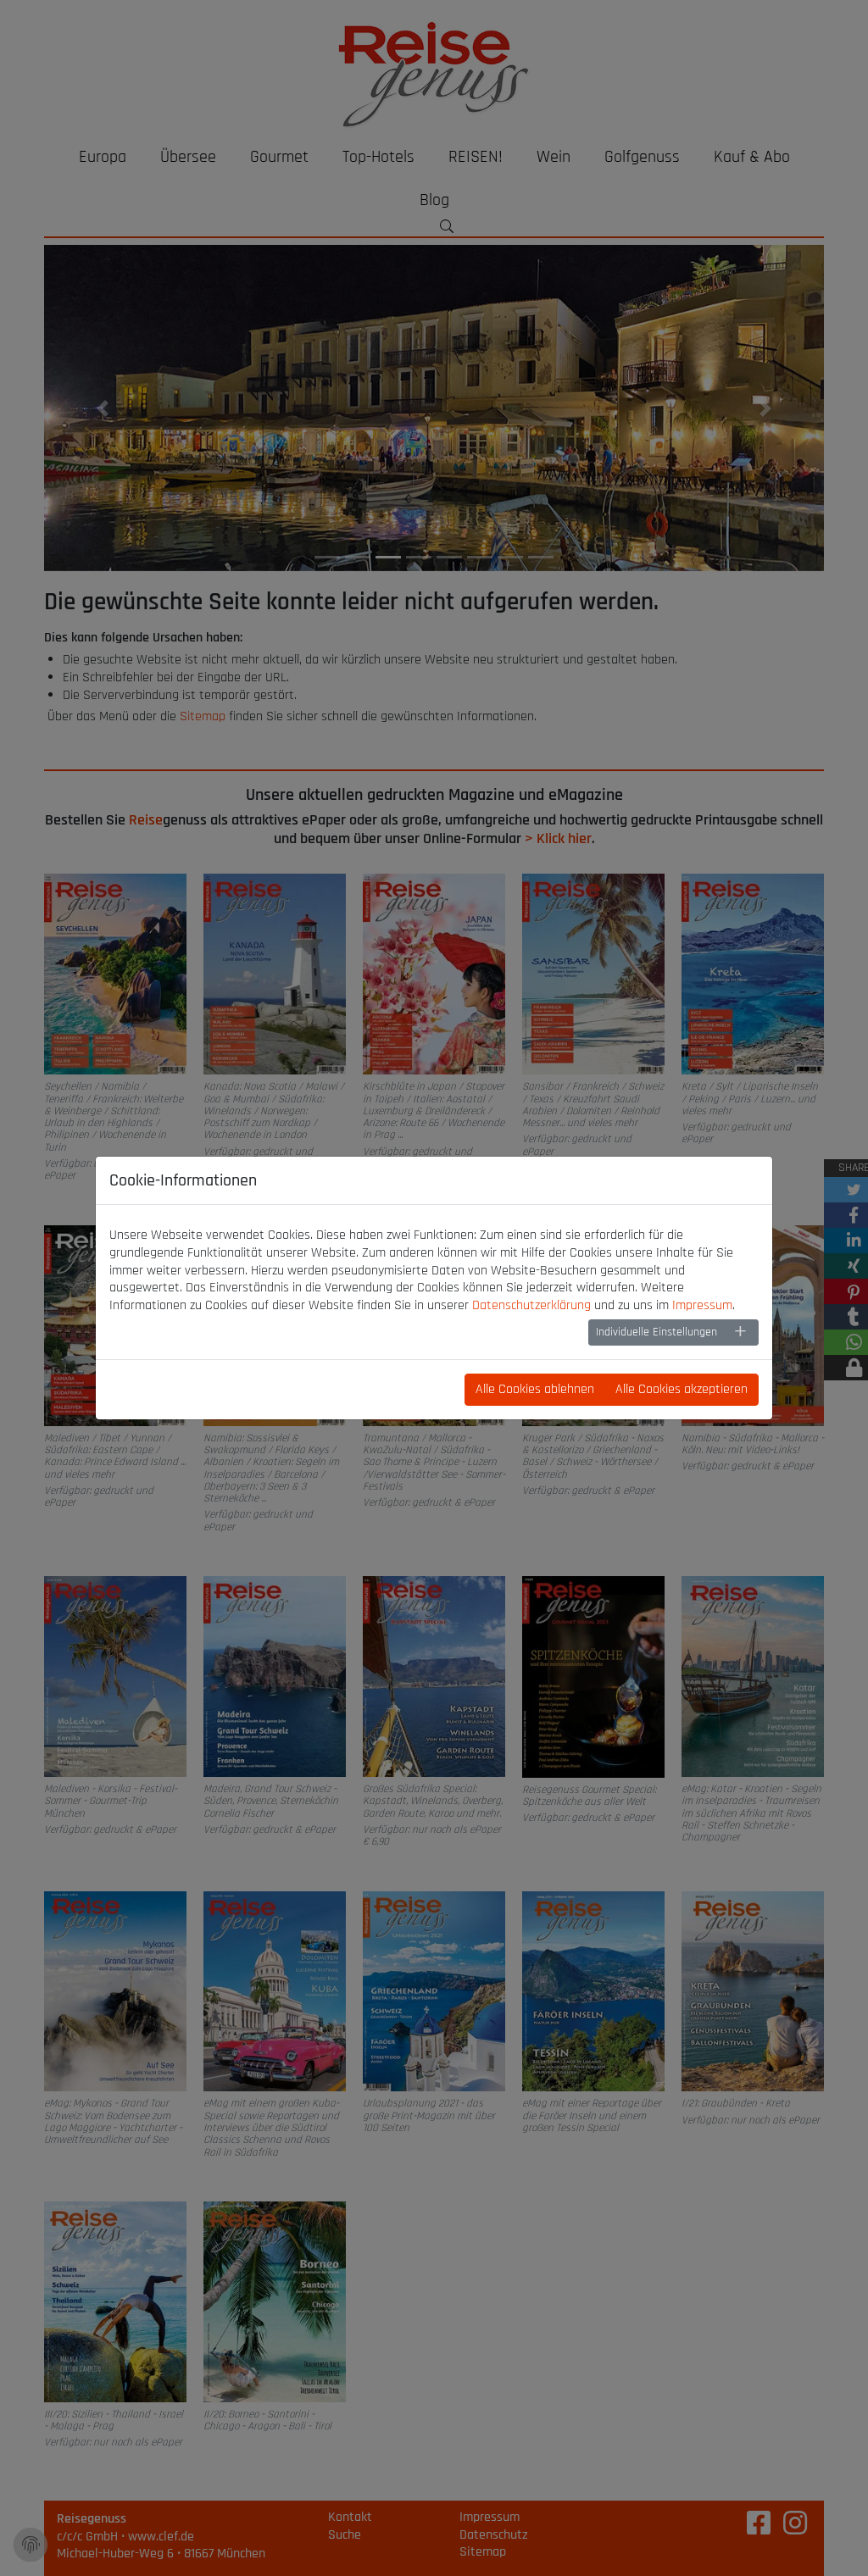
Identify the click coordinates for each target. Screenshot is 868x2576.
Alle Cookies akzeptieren (682, 1389)
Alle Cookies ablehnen (535, 1389)
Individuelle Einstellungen (657, 1332)
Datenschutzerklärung (531, 1305)
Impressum (702, 1305)
